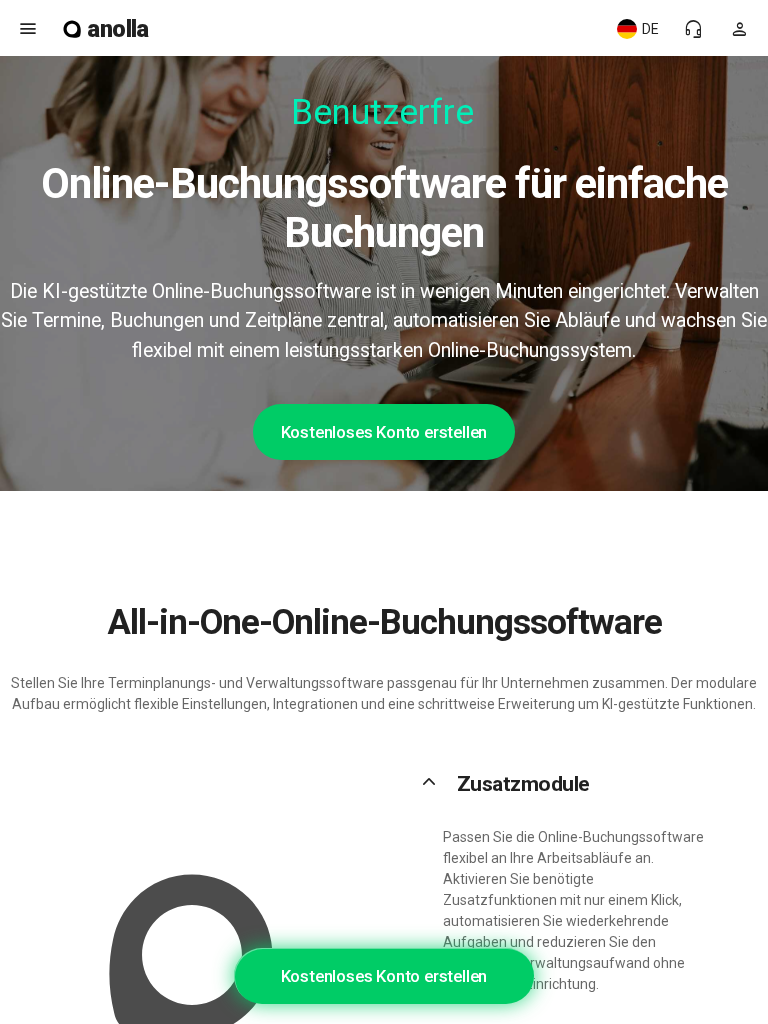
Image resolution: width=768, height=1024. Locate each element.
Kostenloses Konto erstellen (384, 432)
